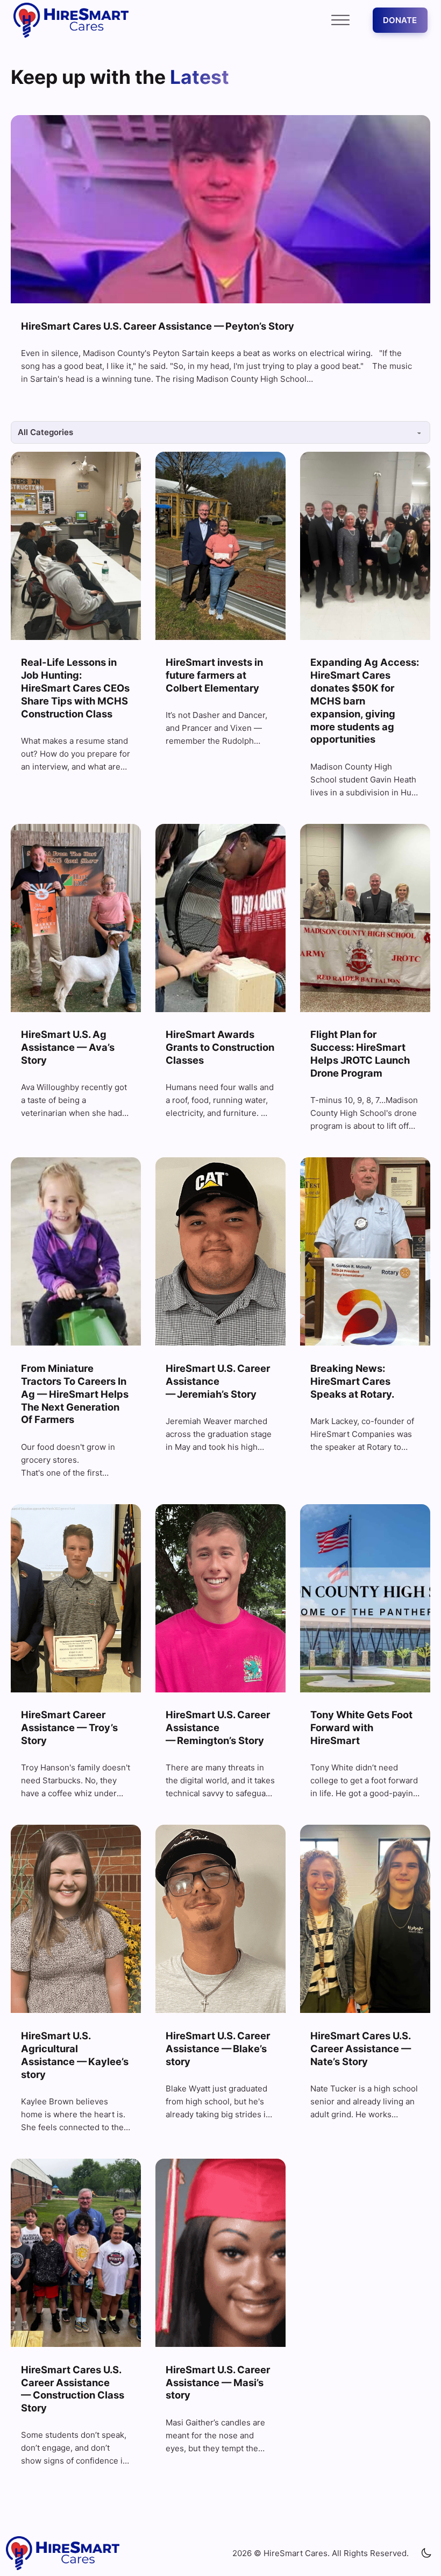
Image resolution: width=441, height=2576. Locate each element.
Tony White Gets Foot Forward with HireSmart (361, 1727)
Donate (400, 20)
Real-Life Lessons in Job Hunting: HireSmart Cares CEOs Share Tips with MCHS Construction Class (75, 688)
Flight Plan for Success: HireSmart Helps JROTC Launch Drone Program (360, 1054)
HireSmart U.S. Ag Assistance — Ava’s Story (68, 1047)
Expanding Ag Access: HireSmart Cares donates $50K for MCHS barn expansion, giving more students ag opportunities (365, 700)
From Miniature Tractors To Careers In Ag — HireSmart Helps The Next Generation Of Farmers (75, 1394)
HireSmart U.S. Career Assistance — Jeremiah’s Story (218, 1381)
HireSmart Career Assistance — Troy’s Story (69, 1727)
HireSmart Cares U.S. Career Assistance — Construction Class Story (73, 2389)
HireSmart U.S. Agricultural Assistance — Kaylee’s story (75, 2055)
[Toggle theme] (426, 2553)
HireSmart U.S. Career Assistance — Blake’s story (218, 2048)
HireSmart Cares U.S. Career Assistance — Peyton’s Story (159, 326)
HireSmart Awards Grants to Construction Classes (220, 1047)
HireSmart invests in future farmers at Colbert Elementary (214, 675)
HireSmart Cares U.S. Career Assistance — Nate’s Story (361, 2048)
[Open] (340, 20)
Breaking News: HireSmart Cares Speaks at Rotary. (352, 1381)
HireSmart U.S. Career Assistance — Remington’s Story (218, 1727)
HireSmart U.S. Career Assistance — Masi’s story (218, 2382)
